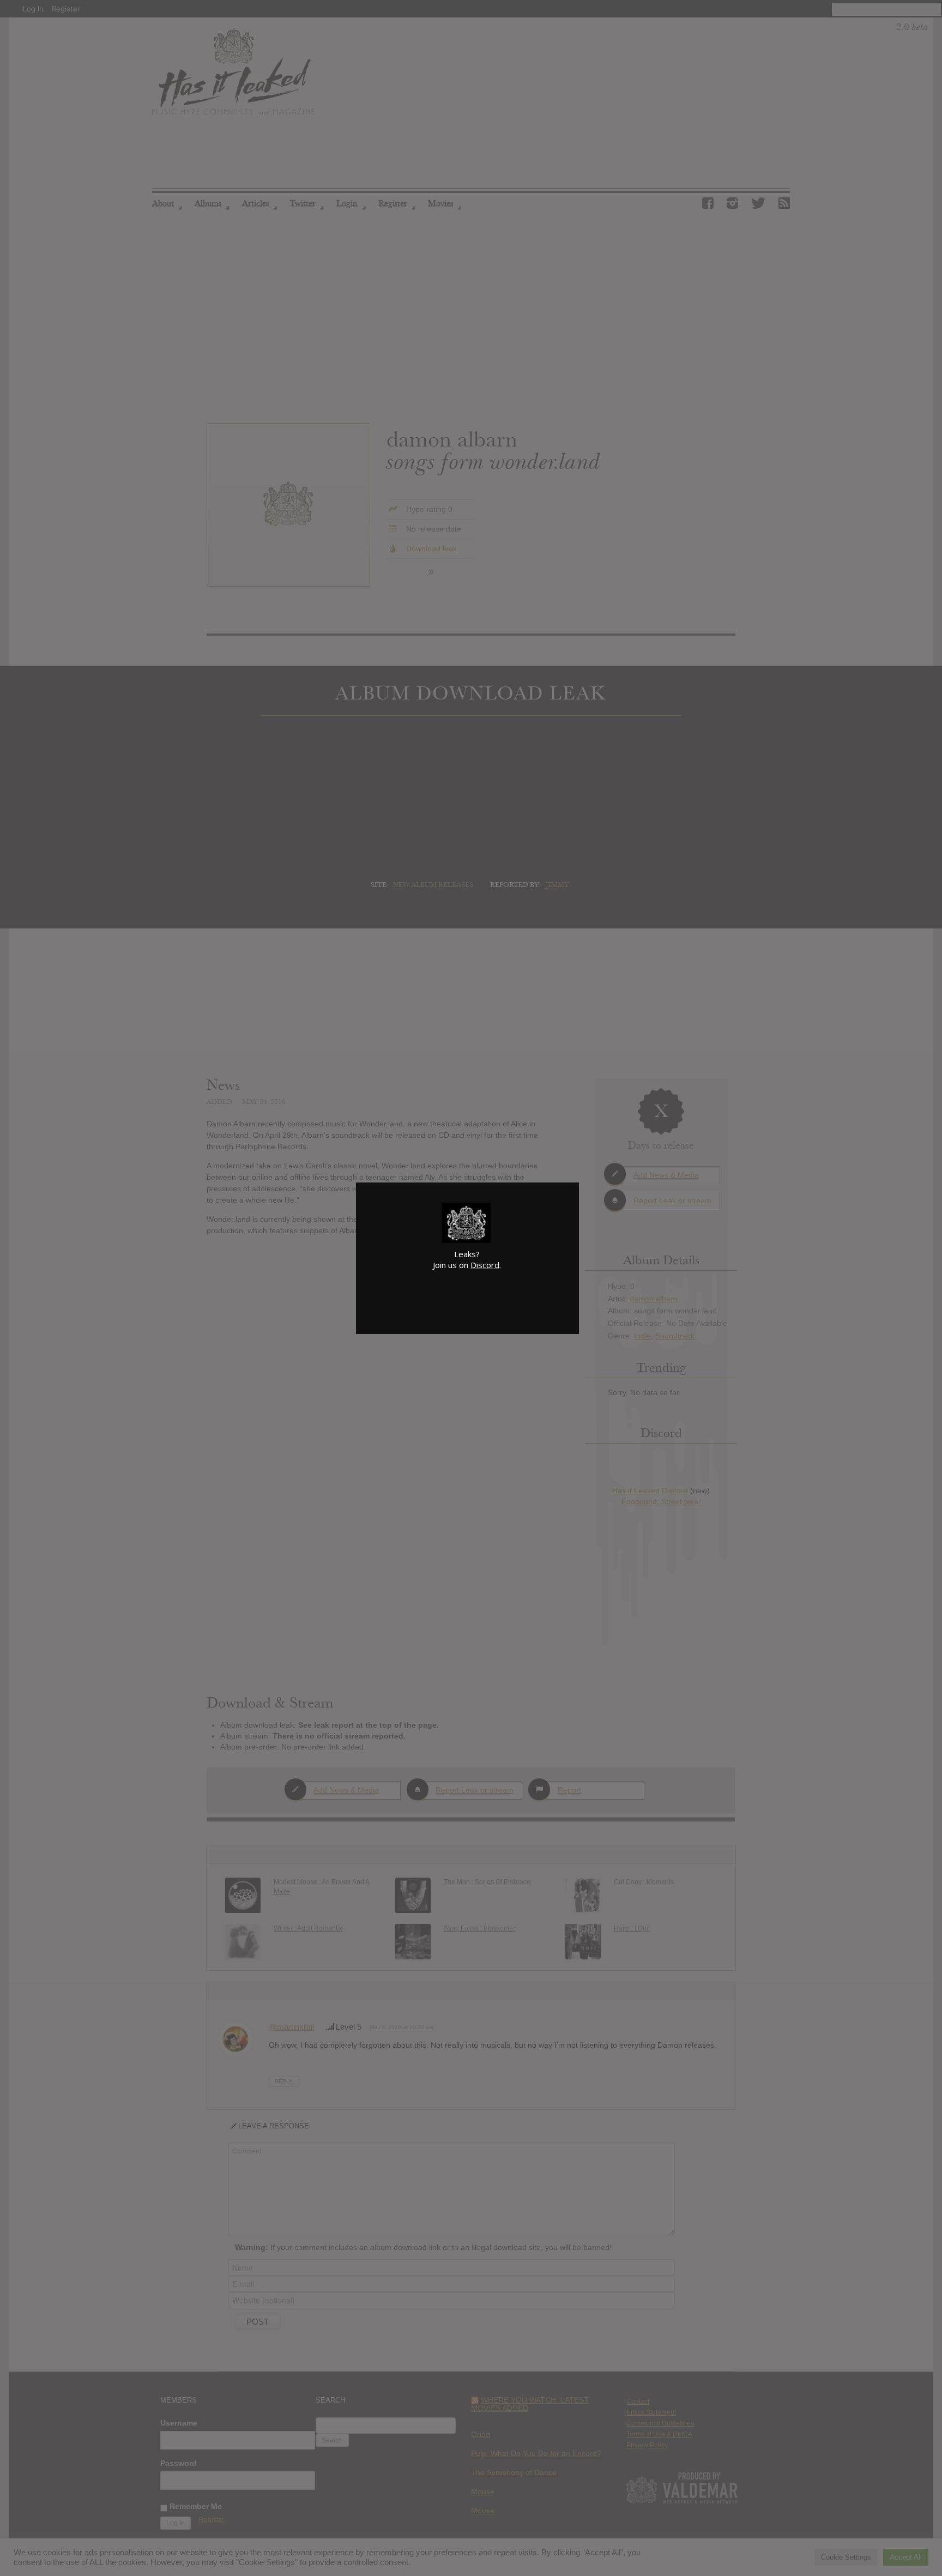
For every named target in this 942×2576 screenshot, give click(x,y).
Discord (485, 1265)
